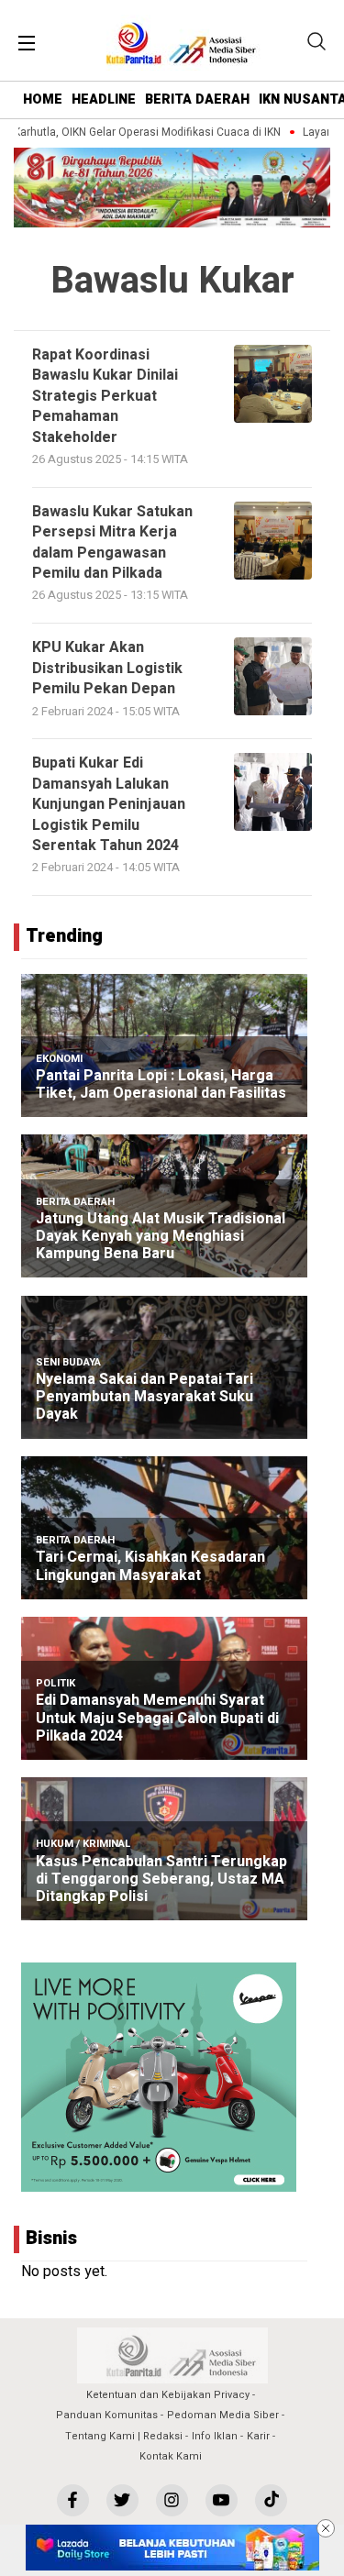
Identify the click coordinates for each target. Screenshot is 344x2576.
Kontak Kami (171, 2456)
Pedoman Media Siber (223, 2415)
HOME (43, 100)
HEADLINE (104, 100)
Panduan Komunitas (107, 2415)
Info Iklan (215, 2436)
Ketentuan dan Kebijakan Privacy (168, 2395)
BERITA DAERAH (197, 100)
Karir (258, 2436)
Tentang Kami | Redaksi (124, 2436)
